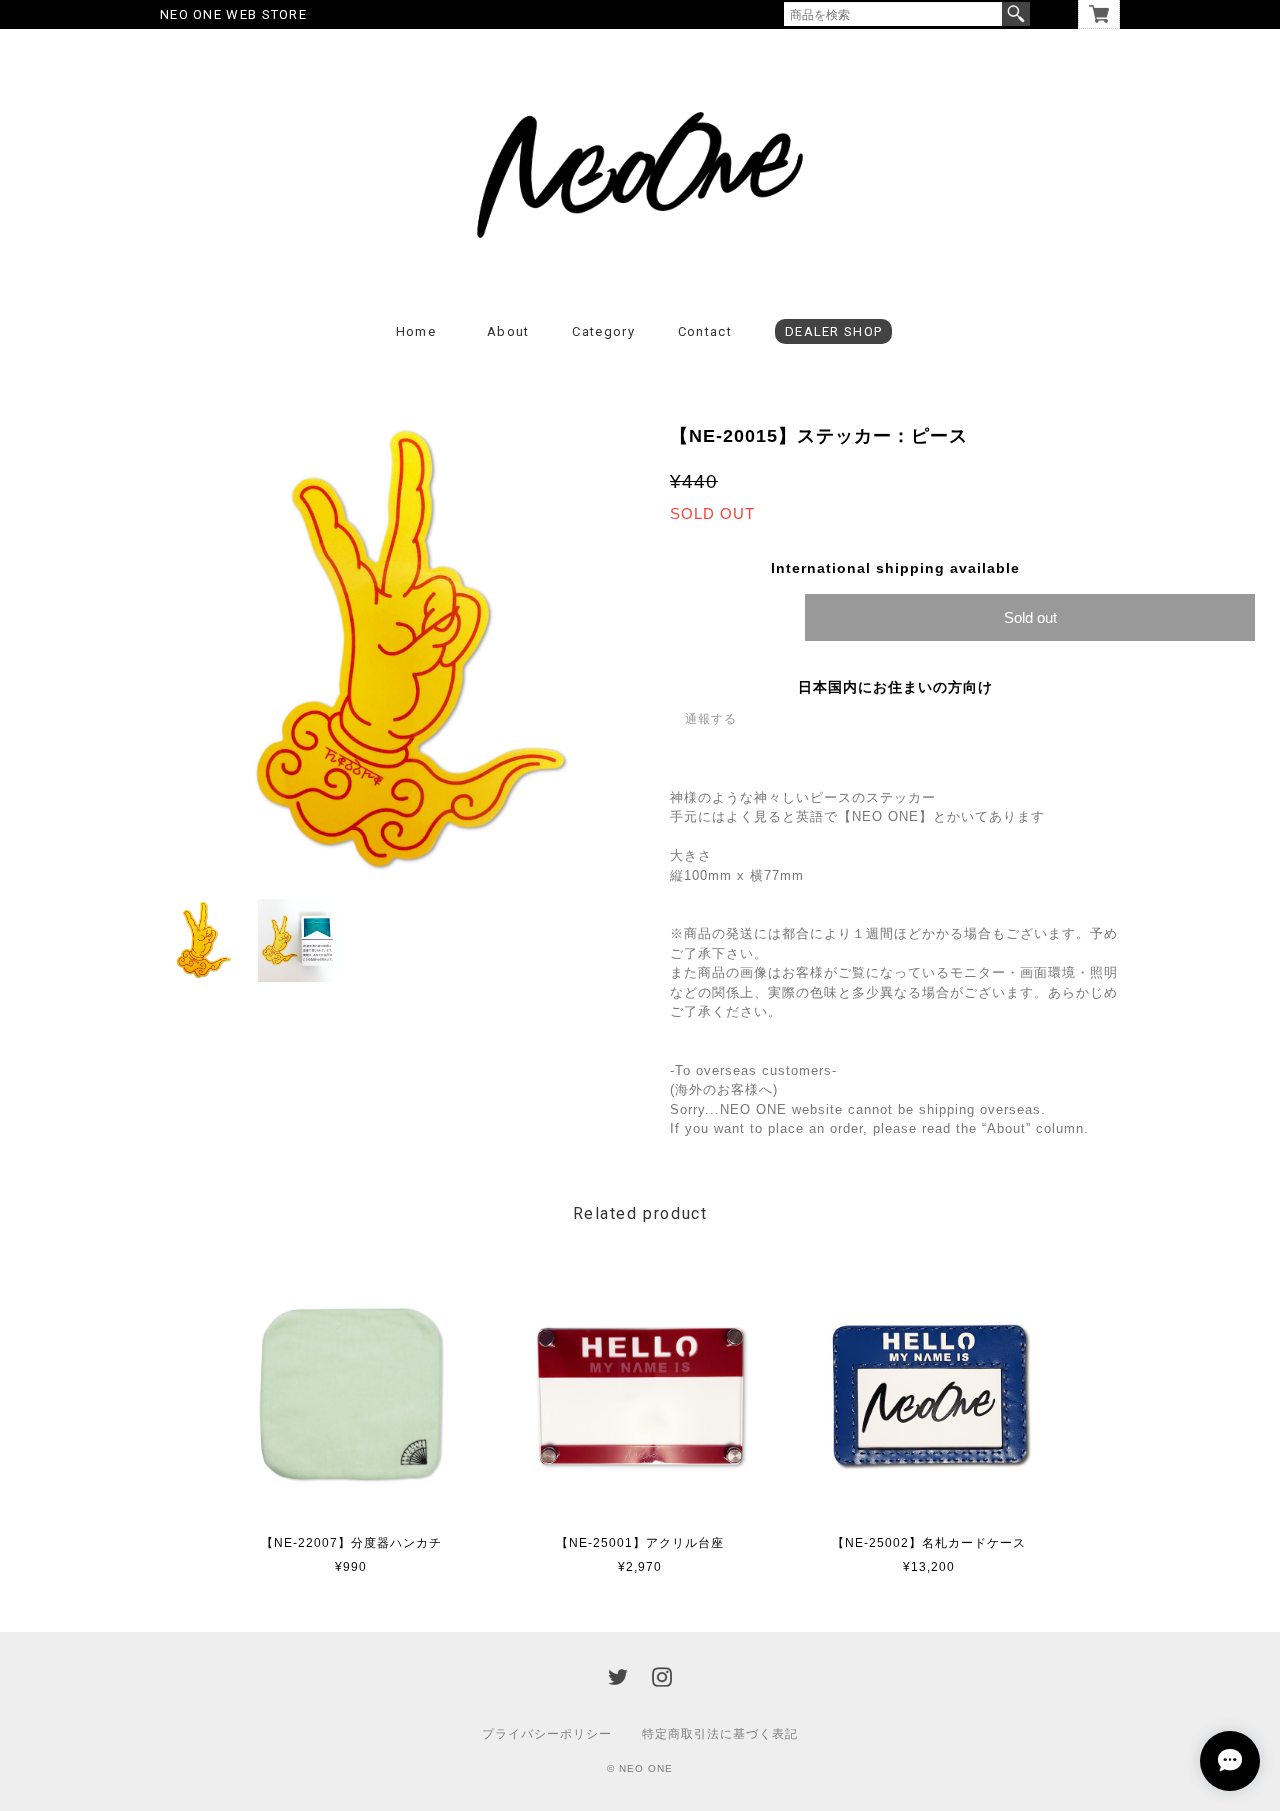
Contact (705, 331)
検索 (1016, 14)
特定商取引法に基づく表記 (720, 1734)
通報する (711, 719)
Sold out (1030, 617)
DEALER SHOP (833, 331)
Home (416, 331)
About (508, 331)
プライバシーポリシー (547, 1734)
